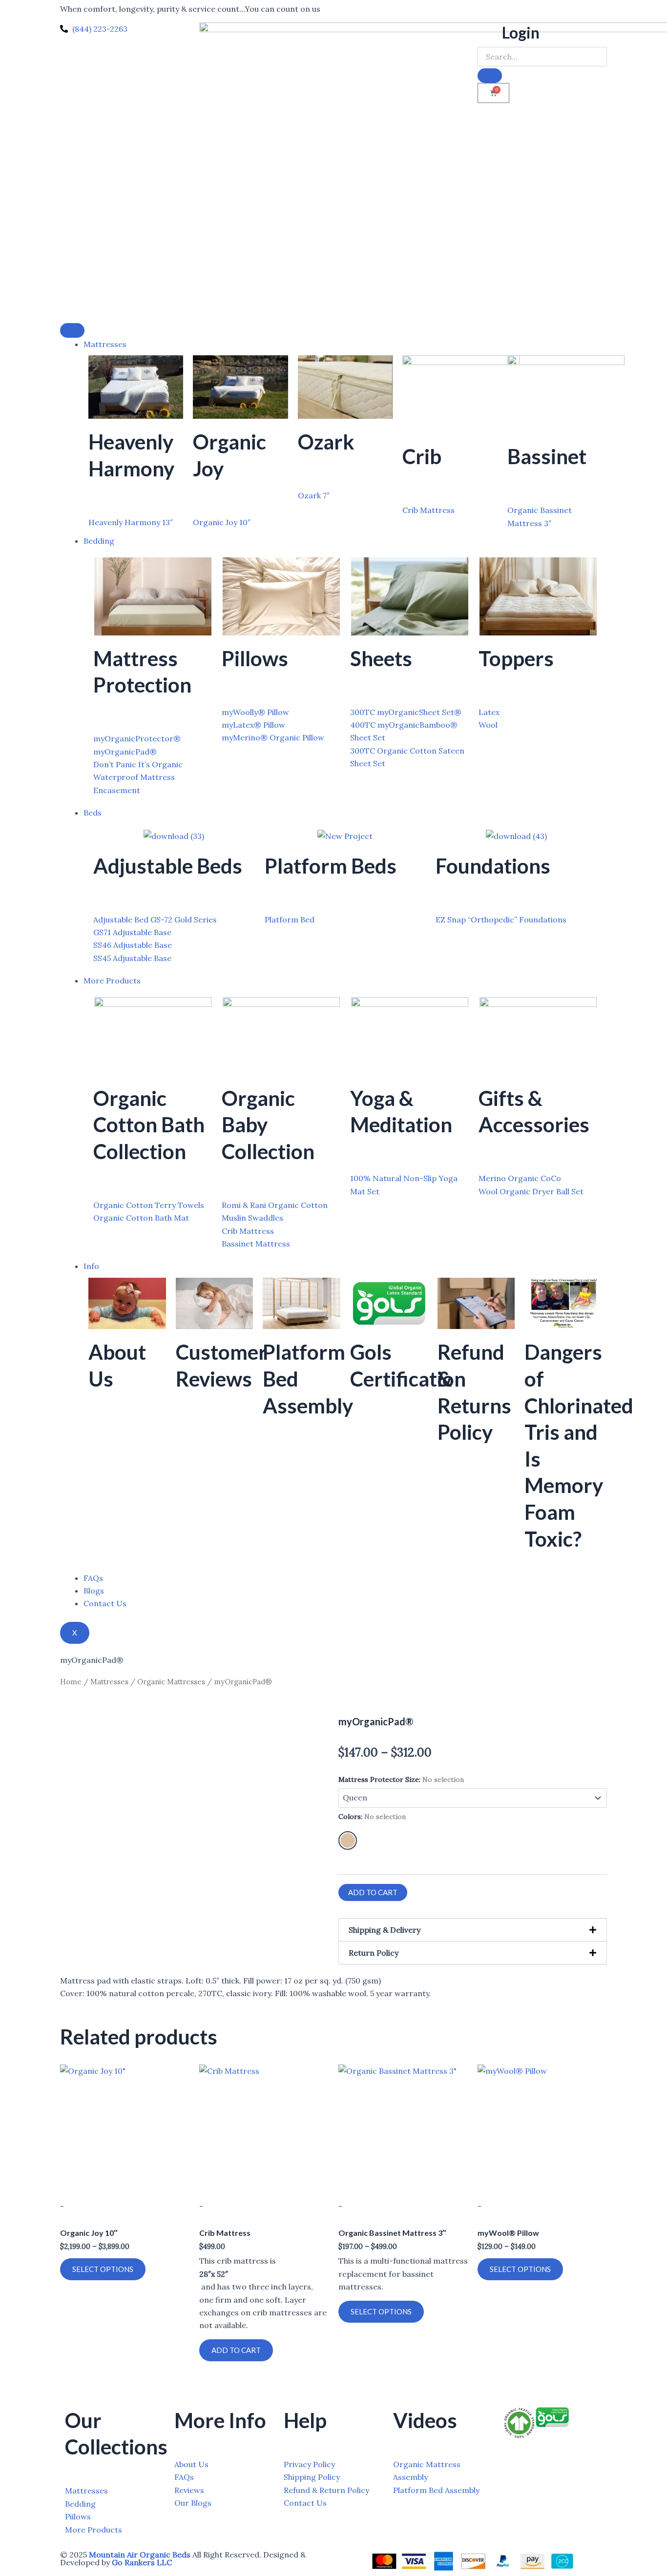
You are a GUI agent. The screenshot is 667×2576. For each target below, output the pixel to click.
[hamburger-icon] (72, 330)
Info (91, 1266)
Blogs (94, 1591)
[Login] (490, 35)
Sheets (381, 658)
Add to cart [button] (236, 2350)
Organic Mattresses (171, 1682)
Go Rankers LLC (142, 2562)
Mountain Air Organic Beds (140, 2555)
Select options (103, 2269)
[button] (473, 1930)
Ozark (326, 442)
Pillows (255, 658)
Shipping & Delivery (385, 1930)
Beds (93, 813)
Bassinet (547, 456)
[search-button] (490, 76)
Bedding (99, 541)
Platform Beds (331, 866)
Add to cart (373, 1892)
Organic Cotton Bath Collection (149, 1125)
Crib (422, 456)
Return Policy (374, 1953)
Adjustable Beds (168, 866)
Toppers (516, 658)
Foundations (493, 866)
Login (521, 32)
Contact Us (105, 1603)
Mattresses (105, 344)
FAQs (93, 1578)
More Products (112, 981)
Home (71, 1682)
